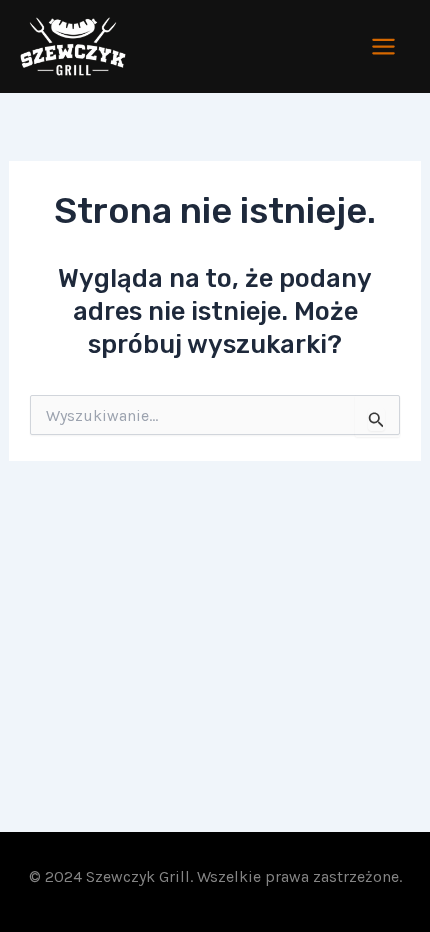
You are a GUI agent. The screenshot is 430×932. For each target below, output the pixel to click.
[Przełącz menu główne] (384, 46)
